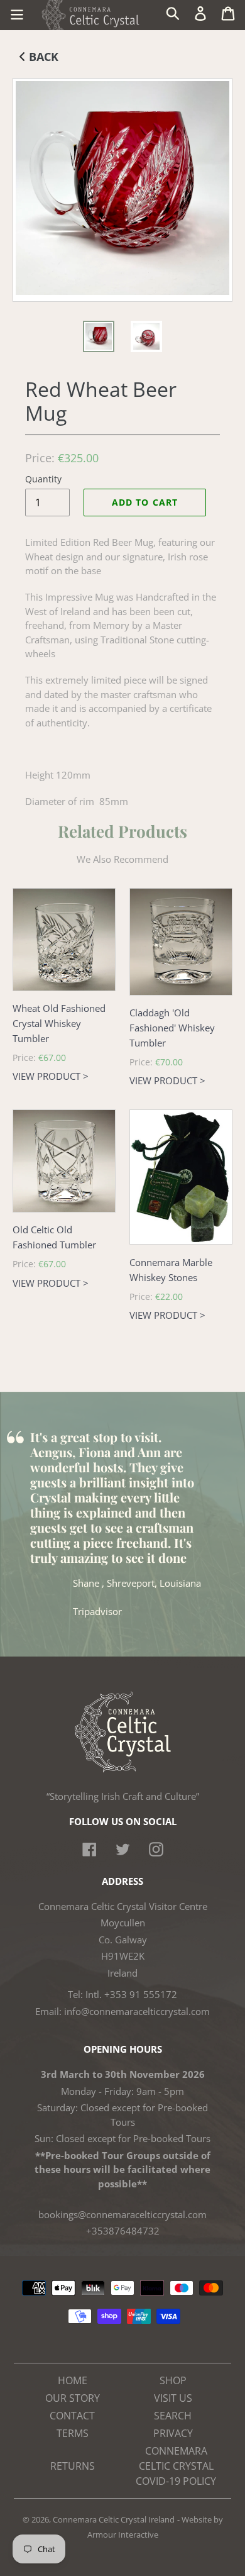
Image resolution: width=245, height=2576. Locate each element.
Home (73, 2380)
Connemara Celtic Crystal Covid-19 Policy (176, 2466)
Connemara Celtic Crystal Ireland (114, 2519)
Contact (72, 2416)
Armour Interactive (123, 2534)
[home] (123, 1769)
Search (173, 2416)
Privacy (173, 2433)
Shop (173, 2380)
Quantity (43, 479)
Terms (73, 2433)
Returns (73, 2466)
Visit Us (173, 2398)
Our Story (73, 2398)
